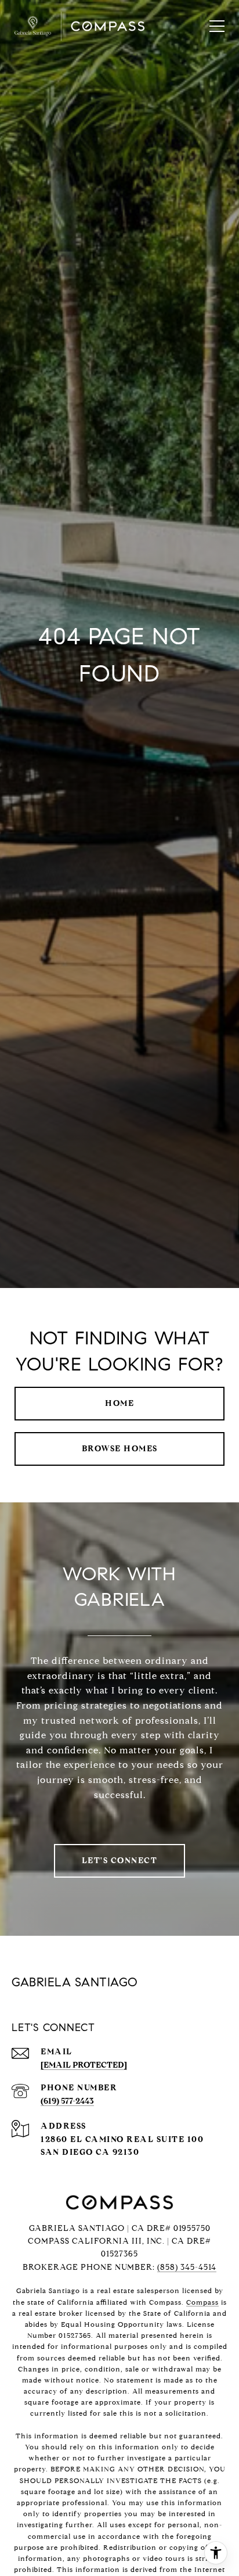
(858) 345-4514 (187, 2267)
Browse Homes (120, 1449)
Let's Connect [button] (120, 1861)
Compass (202, 2302)
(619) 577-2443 (67, 2101)
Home (119, 1403)
